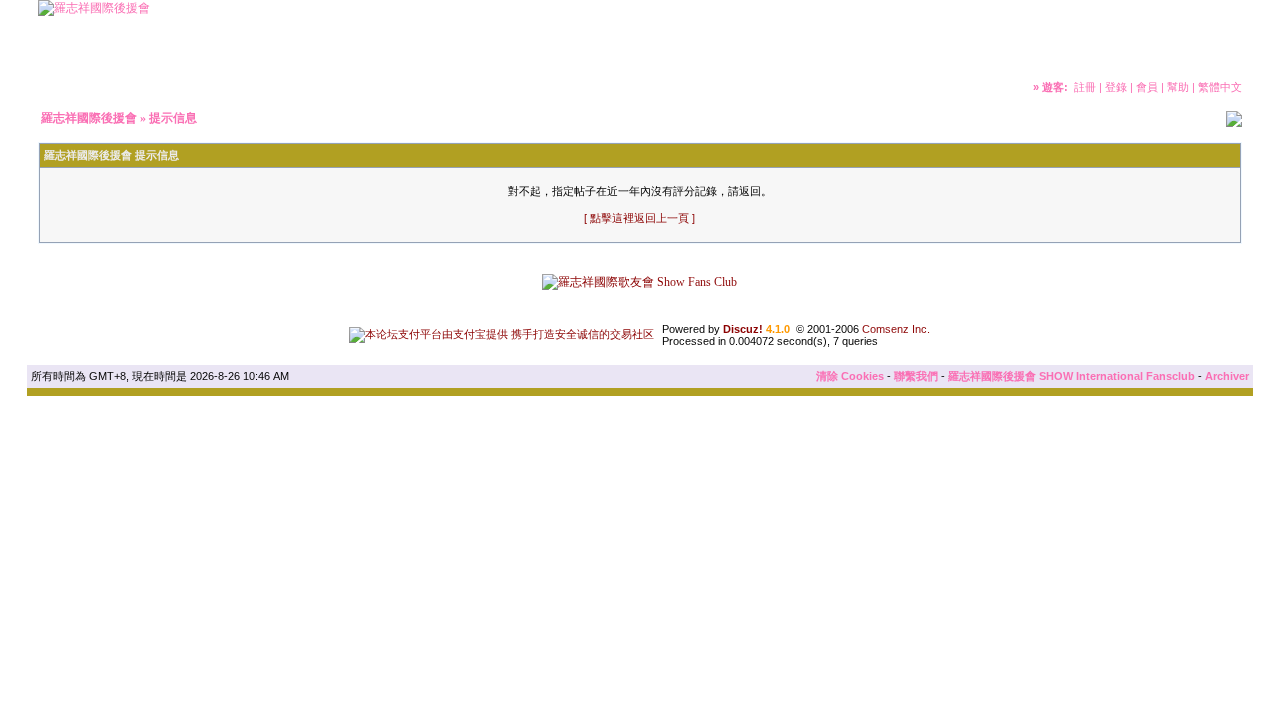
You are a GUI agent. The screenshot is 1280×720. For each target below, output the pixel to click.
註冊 (1085, 87)
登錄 (1116, 87)
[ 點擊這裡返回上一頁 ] (639, 218)
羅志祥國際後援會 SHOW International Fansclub (1071, 376)
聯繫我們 (916, 376)
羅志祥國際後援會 (89, 118)
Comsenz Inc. (896, 329)
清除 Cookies (850, 376)
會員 (1147, 87)
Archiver (1227, 376)
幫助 (1178, 87)
